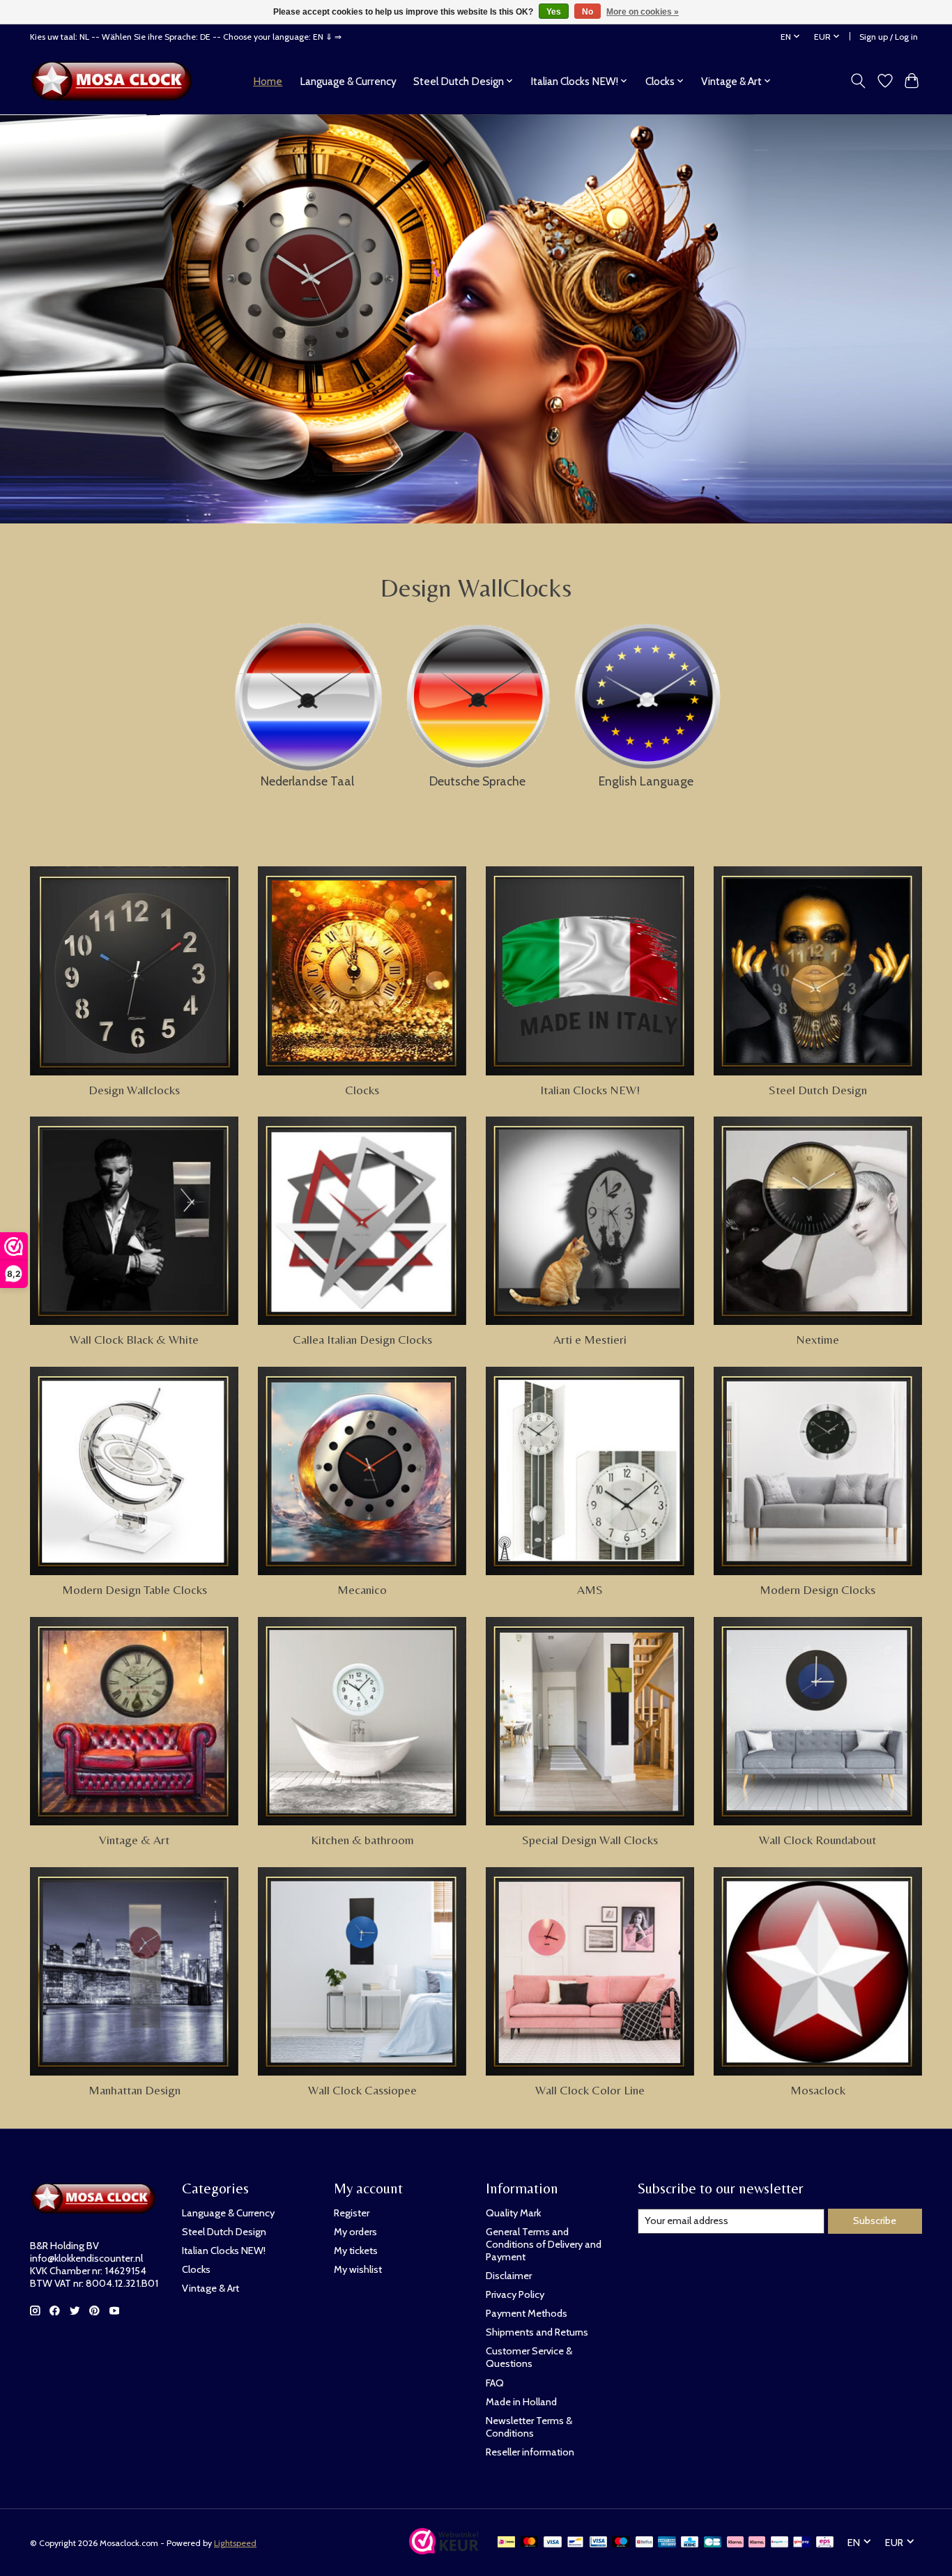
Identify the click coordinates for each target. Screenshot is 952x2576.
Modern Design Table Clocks (135, 1590)
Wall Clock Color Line (590, 2090)
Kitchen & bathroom (362, 1840)
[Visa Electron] (598, 2543)
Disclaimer (509, 2276)
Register (352, 2213)
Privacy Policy (515, 2294)
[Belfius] (644, 2543)
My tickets (356, 2251)
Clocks (362, 1090)
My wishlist (358, 2269)
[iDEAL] (506, 2543)
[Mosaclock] (115, 81)
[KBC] (690, 2543)
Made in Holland (521, 2402)
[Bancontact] (575, 2543)
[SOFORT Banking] (757, 2543)
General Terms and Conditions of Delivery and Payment (544, 2244)
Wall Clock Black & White (134, 1340)
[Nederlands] (307, 693)
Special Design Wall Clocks (590, 1840)
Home (268, 81)
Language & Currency (348, 81)
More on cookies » (643, 12)
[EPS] (825, 2543)
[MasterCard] (530, 2543)
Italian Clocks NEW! (590, 1090)
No (588, 12)
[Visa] (553, 2543)
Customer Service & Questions (529, 2357)
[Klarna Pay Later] (735, 2543)
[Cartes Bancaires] (713, 2543)
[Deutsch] (477, 692)
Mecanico (362, 1590)
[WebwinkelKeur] (444, 2550)
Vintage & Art (134, 1840)
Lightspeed (235, 2543)
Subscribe (875, 2221)
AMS (590, 1590)
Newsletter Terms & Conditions (529, 2427)
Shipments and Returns (537, 2332)
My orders (355, 2232)
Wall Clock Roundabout (817, 1840)
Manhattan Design (135, 2090)
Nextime (817, 1340)
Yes (554, 12)
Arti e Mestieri (590, 1340)
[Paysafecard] (780, 2543)
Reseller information (530, 2452)
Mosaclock (818, 2090)
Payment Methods (527, 2313)
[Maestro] (621, 2543)
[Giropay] (802, 2543)
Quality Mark (513, 2213)
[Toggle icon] (858, 81)
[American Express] (667, 2543)
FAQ (495, 2383)
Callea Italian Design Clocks (362, 1340)
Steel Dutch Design (818, 1090)
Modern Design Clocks (817, 1590)
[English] (646, 693)
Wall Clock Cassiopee (362, 2090)
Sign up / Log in (889, 37)
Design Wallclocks (134, 1090)
